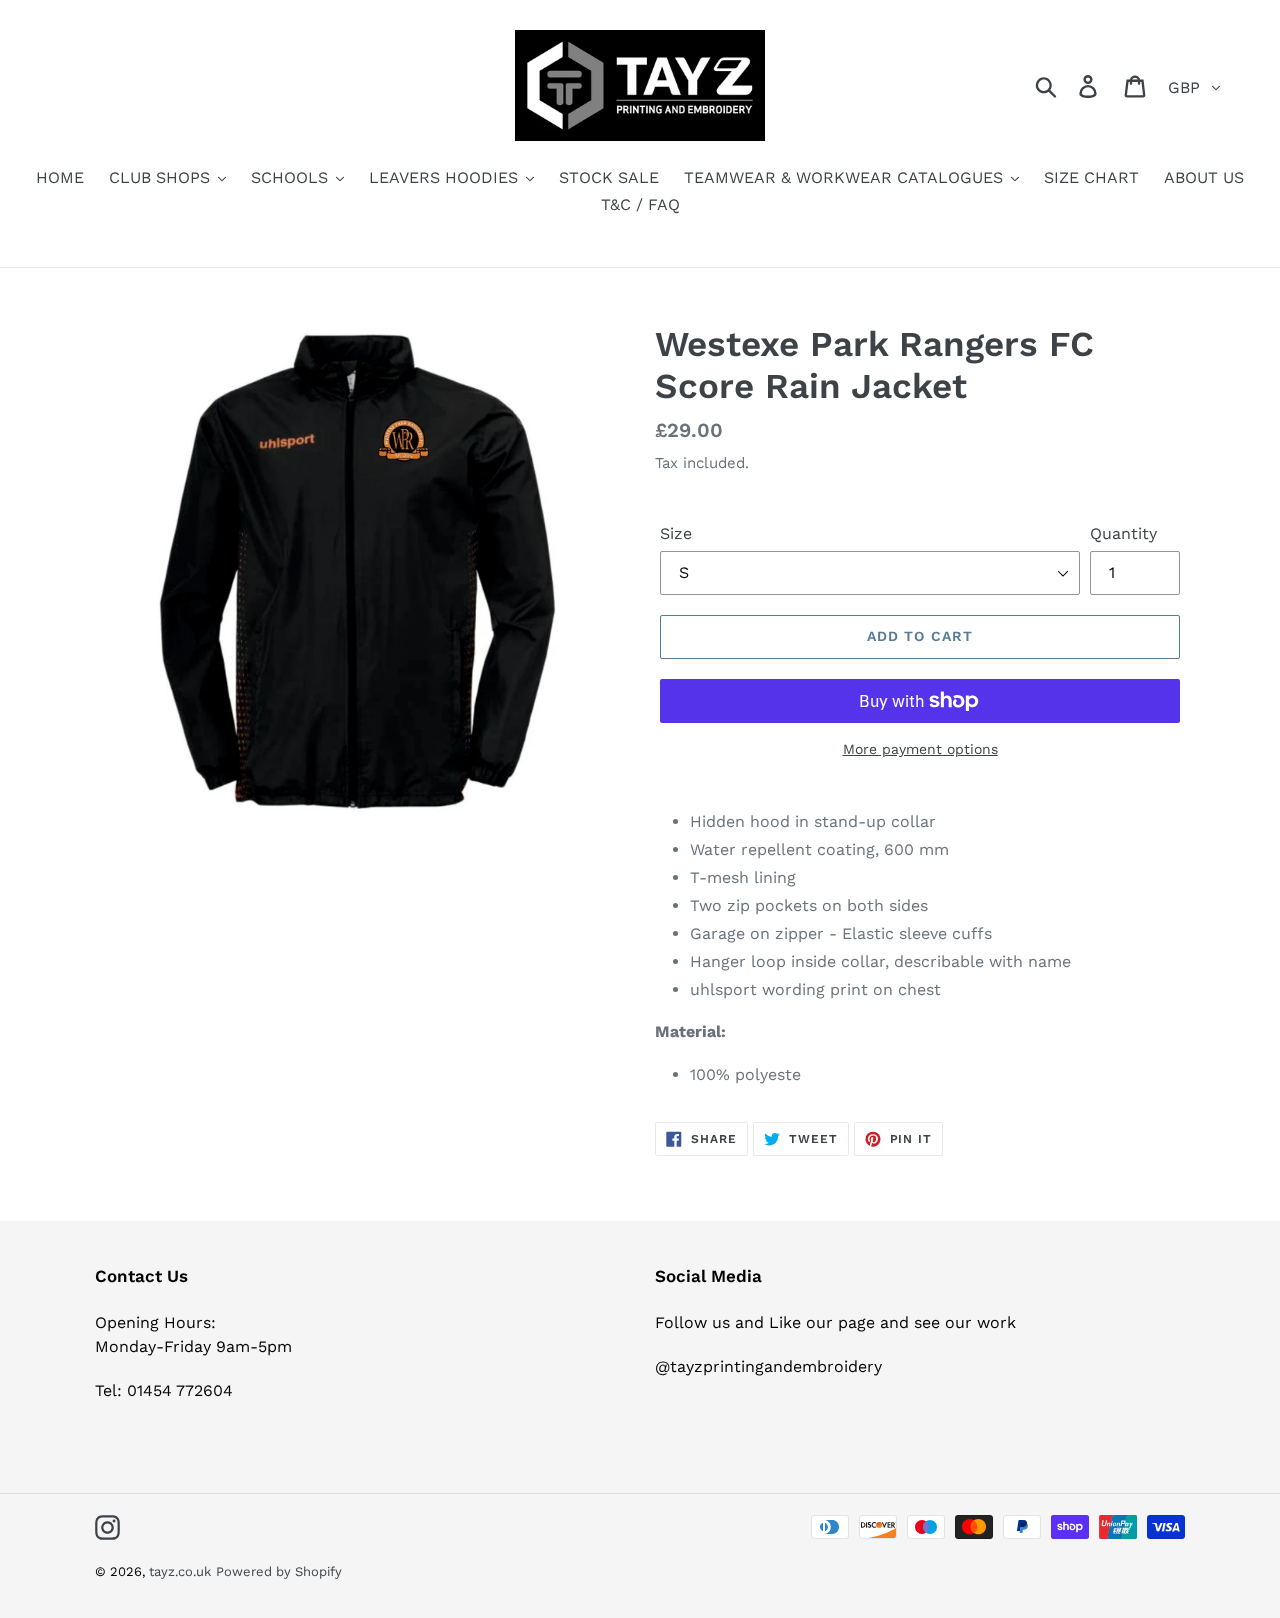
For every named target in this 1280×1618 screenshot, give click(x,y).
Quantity (1123, 533)
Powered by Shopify (279, 1571)
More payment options (920, 749)
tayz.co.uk (180, 1571)
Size (676, 533)
